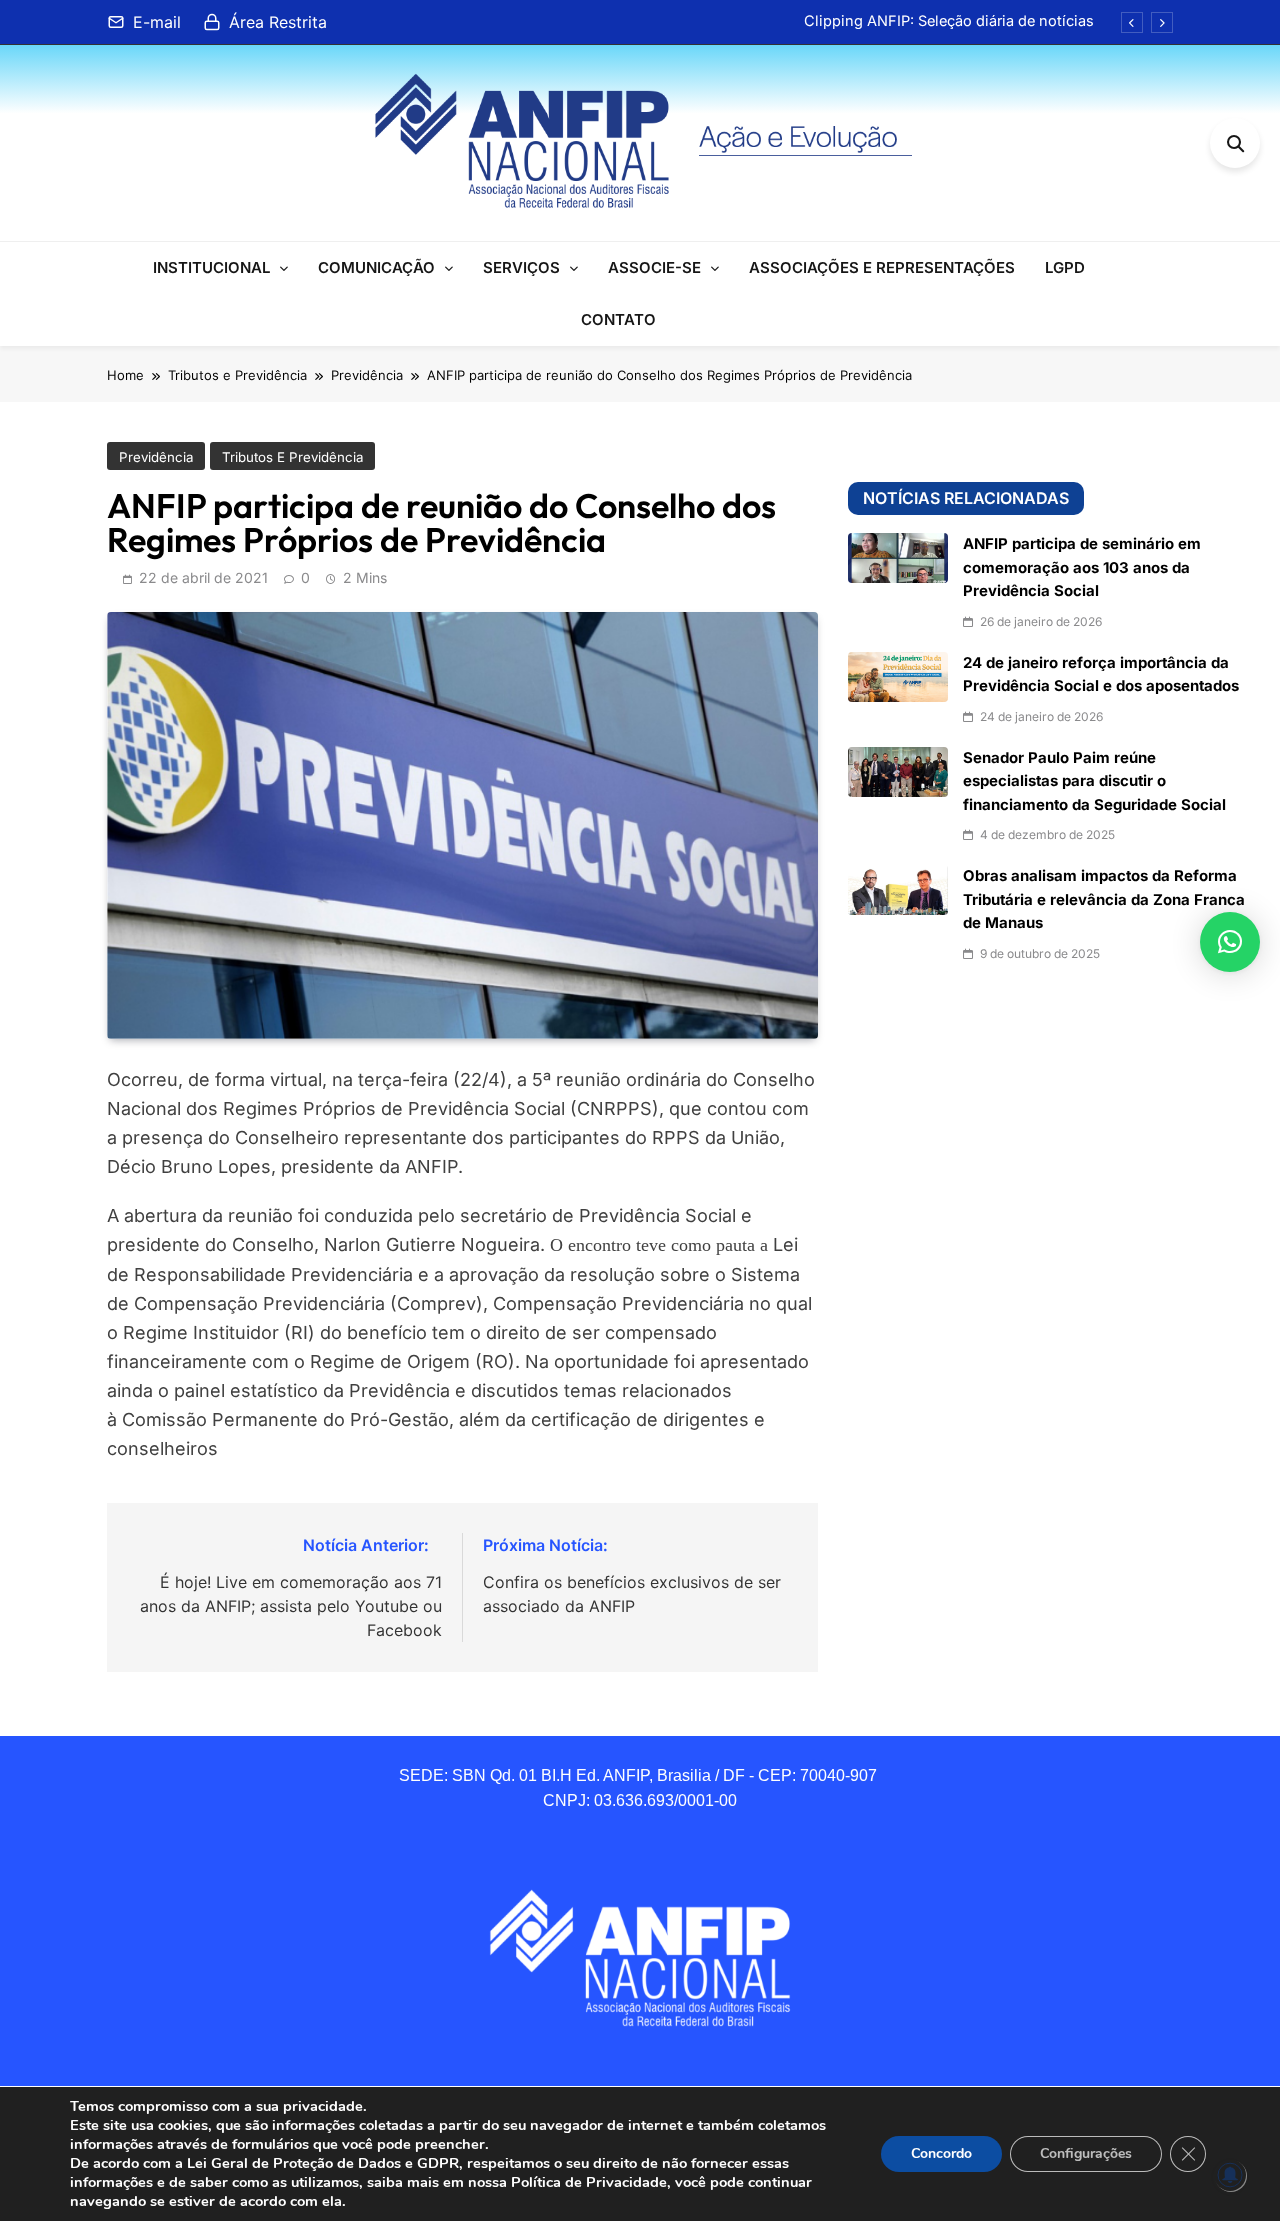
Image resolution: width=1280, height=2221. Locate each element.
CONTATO (618, 319)
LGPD (1065, 267)
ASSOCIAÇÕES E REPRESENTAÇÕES (882, 267)
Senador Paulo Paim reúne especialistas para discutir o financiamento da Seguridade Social (1094, 781)
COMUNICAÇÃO (376, 267)
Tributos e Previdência (292, 457)
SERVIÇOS (521, 267)
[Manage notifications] (1230, 2175)
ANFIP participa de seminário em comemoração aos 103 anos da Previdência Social (1082, 567)
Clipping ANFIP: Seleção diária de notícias (949, 21)
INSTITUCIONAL (211, 267)
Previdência (156, 457)
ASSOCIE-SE (654, 267)
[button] (1230, 942)
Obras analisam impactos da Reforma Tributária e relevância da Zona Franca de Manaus (1104, 899)
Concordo (941, 2153)
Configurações (1086, 2153)
